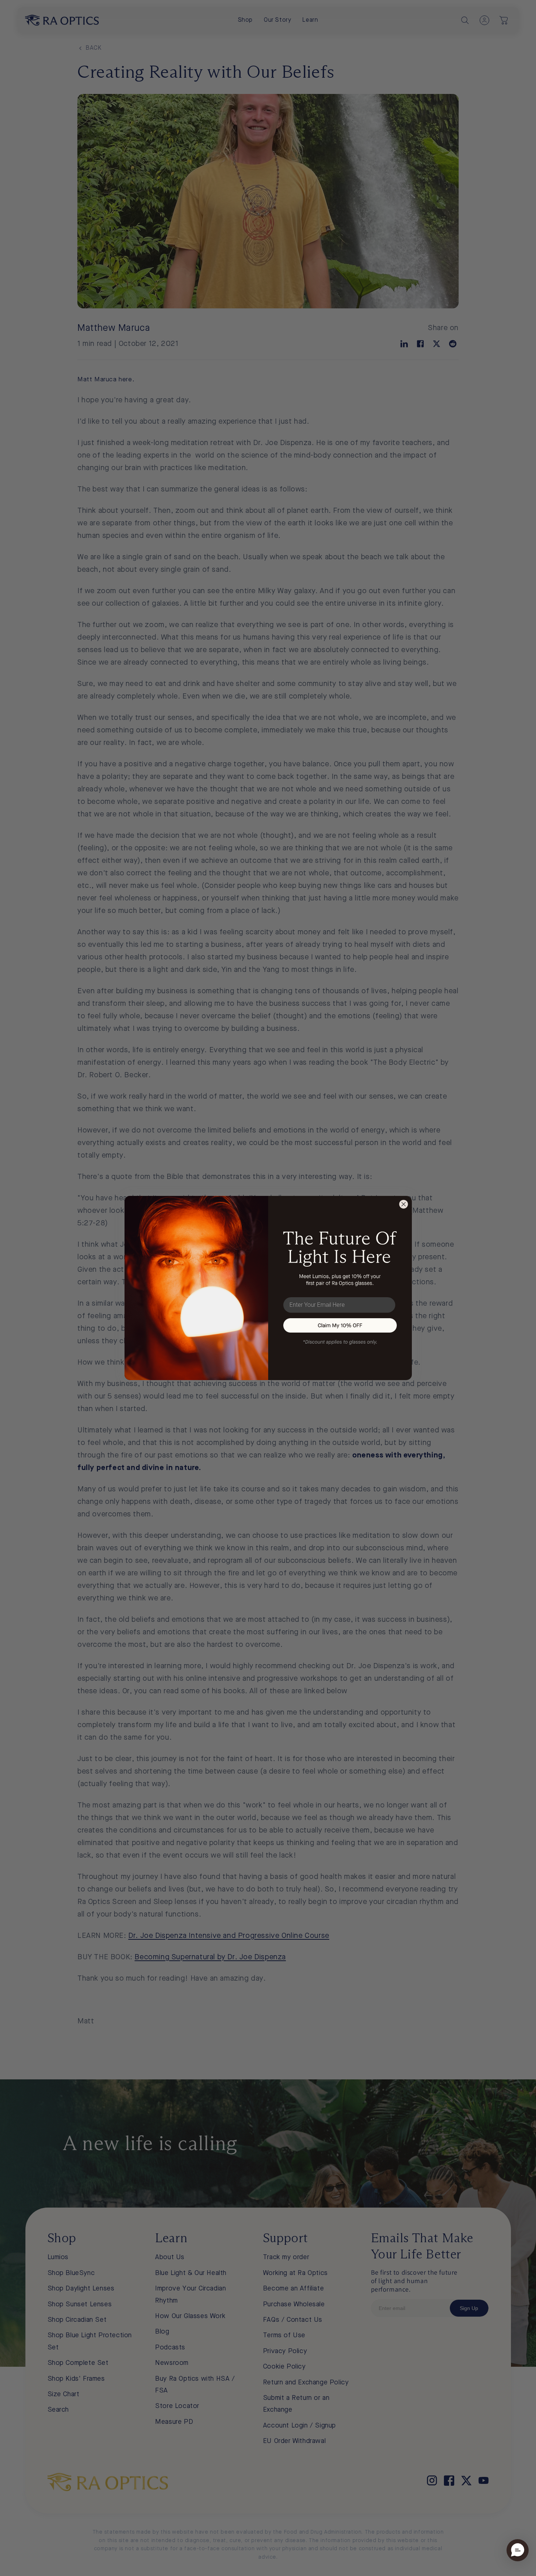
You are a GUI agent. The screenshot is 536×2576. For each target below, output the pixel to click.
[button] (340, 1325)
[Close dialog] (404, 1204)
